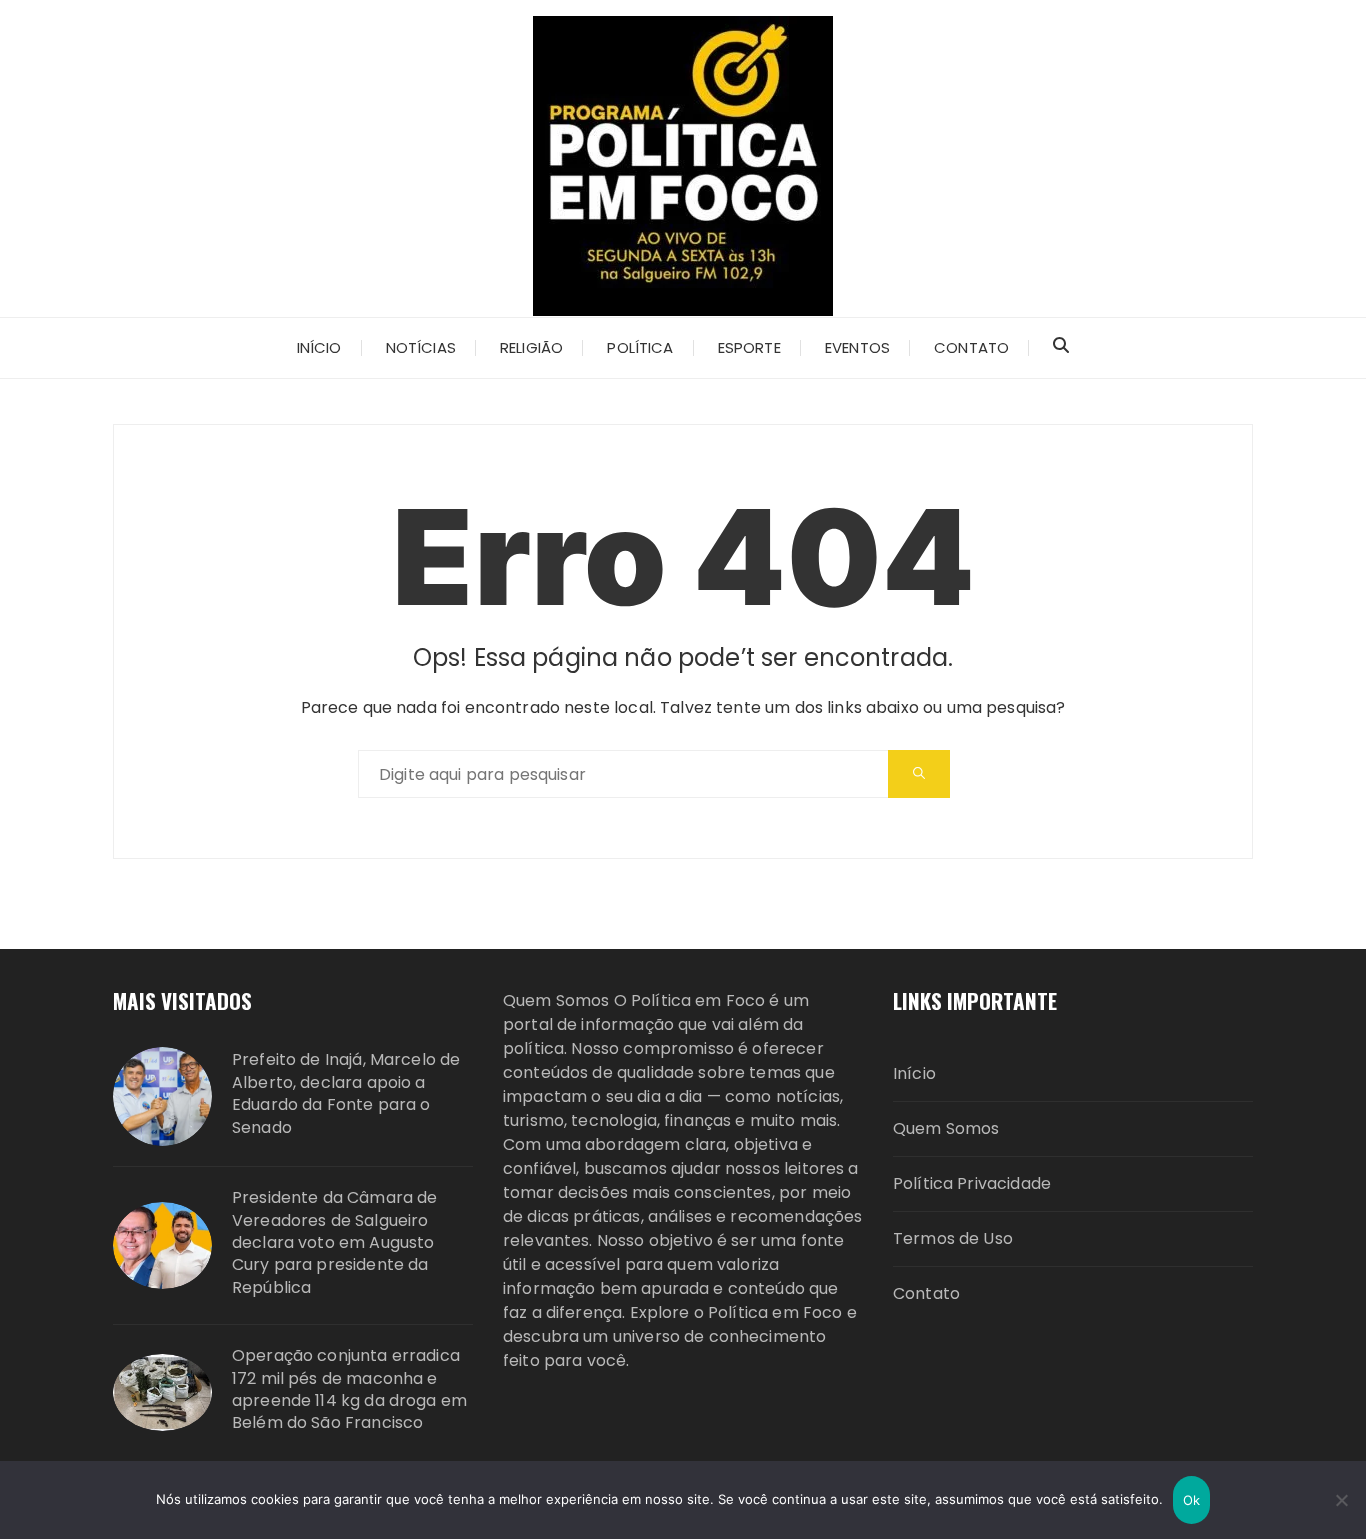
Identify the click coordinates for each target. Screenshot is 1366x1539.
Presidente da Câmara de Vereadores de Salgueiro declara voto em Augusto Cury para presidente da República (334, 1243)
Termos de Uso (953, 1238)
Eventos (857, 347)
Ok (1192, 1500)
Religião (531, 347)
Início (319, 347)
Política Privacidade (972, 1183)
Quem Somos (946, 1128)
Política (640, 347)
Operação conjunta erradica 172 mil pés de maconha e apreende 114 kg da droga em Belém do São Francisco (349, 1389)
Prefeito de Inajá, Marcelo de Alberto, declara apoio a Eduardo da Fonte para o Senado (346, 1093)
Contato (971, 347)
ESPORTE (749, 347)
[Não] (1341, 1500)
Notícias (421, 347)
